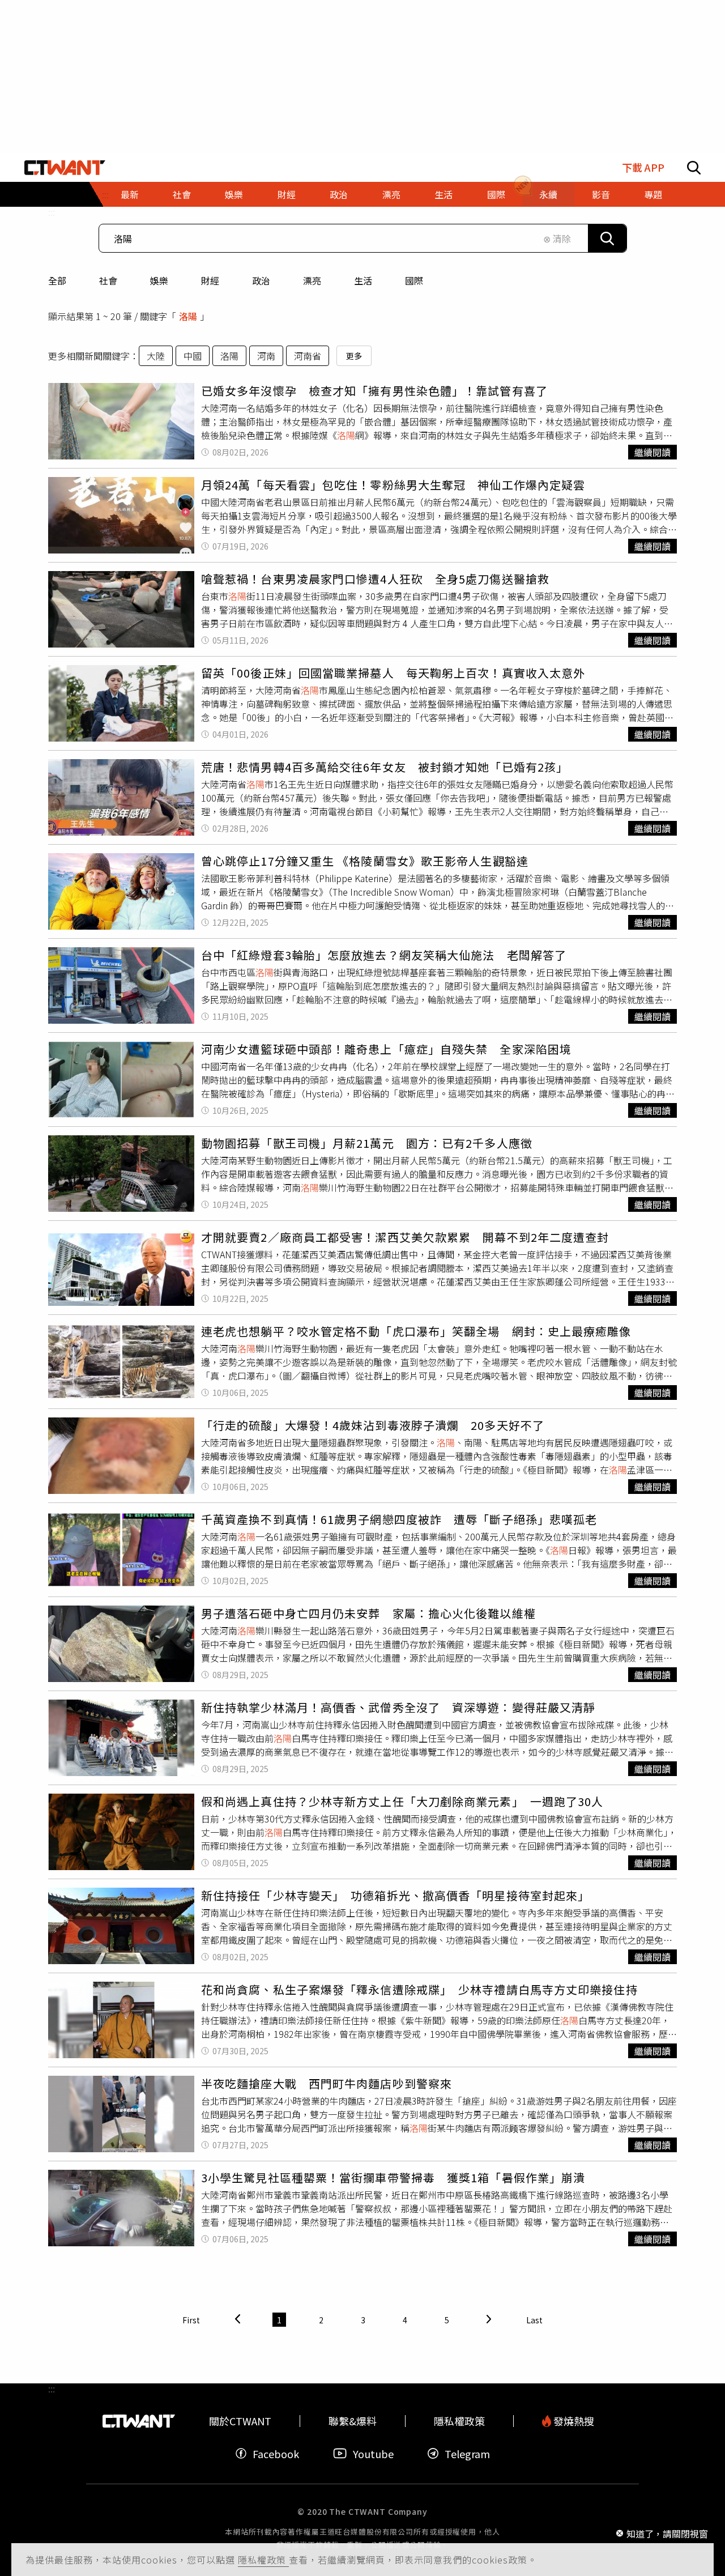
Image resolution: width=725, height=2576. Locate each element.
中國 (193, 356)
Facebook (276, 2453)
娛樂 (159, 280)
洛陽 (229, 356)
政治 (261, 280)
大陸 (156, 356)
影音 (601, 194)
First (191, 2320)
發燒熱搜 (573, 2421)
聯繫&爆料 (353, 2421)
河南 (266, 356)
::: (52, 212)
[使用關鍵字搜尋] (607, 238)
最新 (130, 194)
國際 (414, 280)
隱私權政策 (263, 2560)
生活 (363, 280)
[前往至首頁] (65, 168)
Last (534, 2320)
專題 (653, 194)
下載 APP (643, 167)
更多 (354, 356)
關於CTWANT (240, 2421)
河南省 (308, 356)
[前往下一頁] (489, 2320)
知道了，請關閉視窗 (667, 2533)
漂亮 (312, 280)
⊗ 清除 (557, 239)
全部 (57, 280)
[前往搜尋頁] (694, 168)
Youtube (373, 2453)
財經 (210, 280)
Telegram (467, 2453)
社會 (108, 280)
